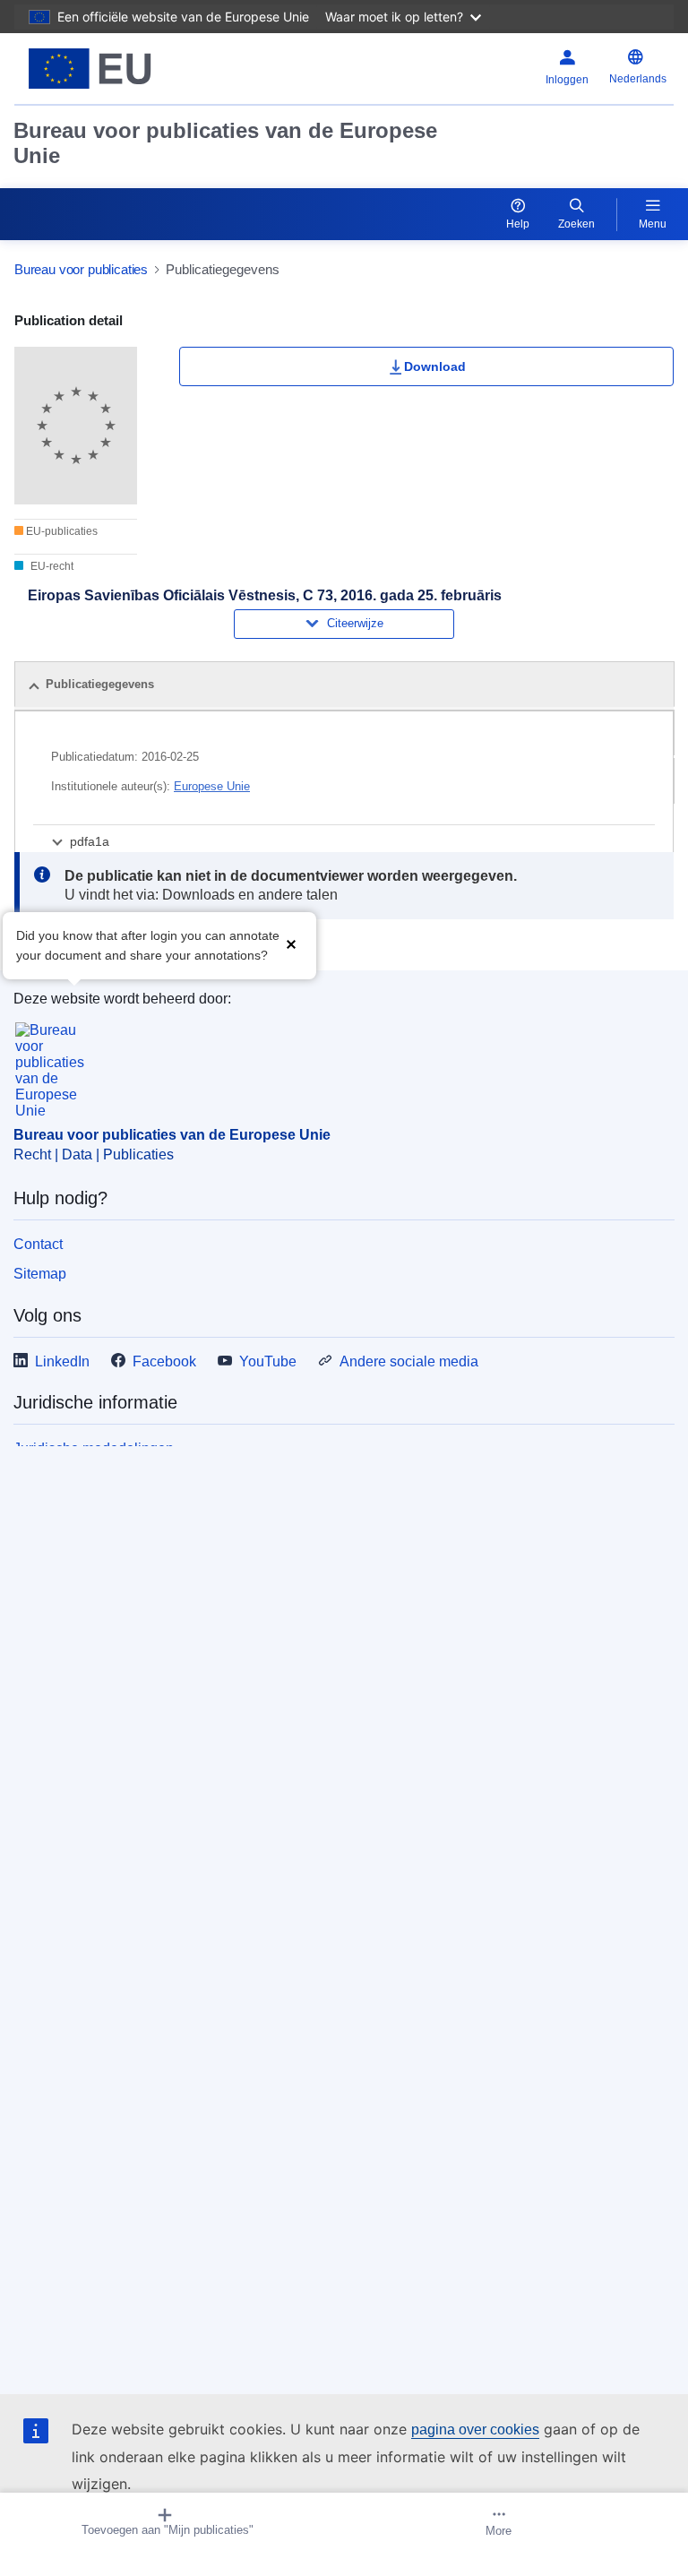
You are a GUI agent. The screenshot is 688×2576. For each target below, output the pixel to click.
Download (435, 366)
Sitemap (40, 1274)
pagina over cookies (475, 2430)
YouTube (268, 1361)
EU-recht (51, 566)
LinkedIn (62, 1361)
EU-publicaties (60, 531)
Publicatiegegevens (100, 684)
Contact (38, 1244)
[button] (291, 944)
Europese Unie (212, 786)
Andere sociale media (409, 1361)
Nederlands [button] (638, 79)
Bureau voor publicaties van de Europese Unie (225, 143)
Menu (653, 224)
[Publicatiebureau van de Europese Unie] (130, 69)
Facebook (164, 1361)
